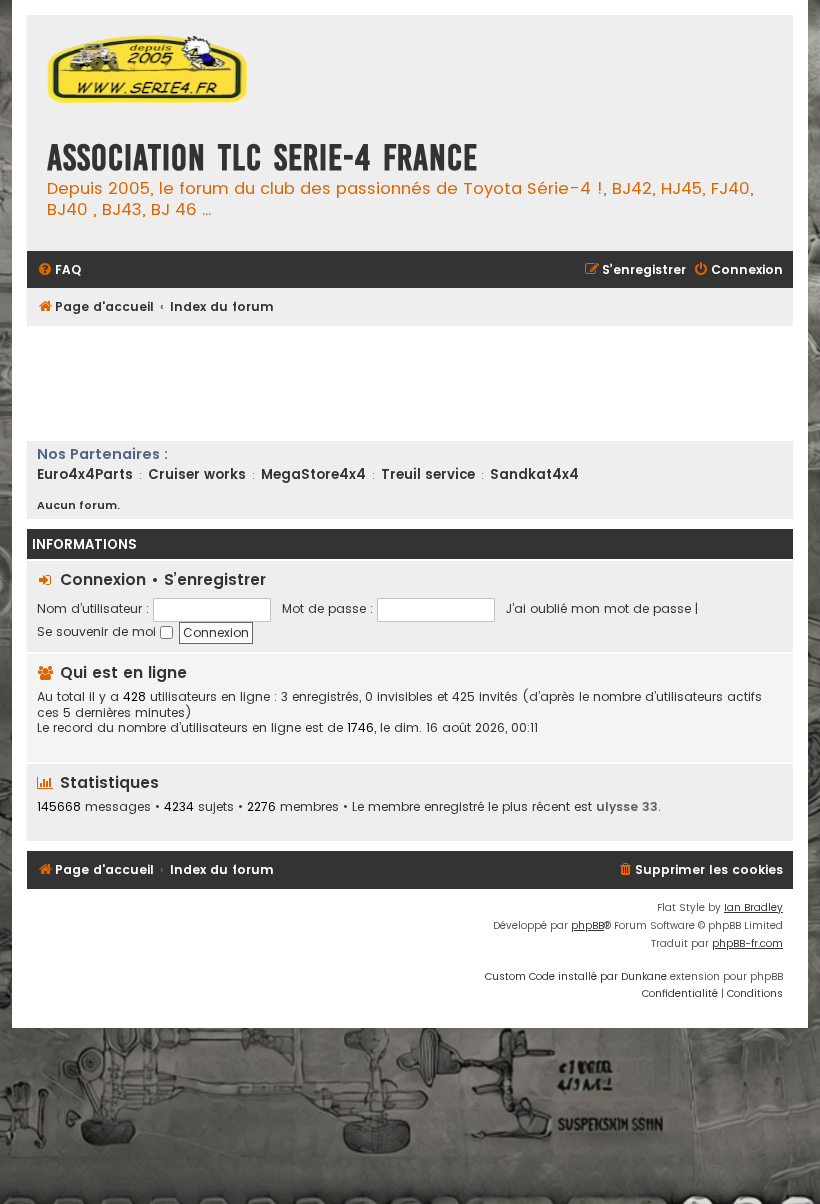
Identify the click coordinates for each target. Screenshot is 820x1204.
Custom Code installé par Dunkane (576, 976)
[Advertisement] (391, 381)
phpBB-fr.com (747, 943)
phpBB (587, 925)
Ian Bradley (753, 907)
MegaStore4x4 (313, 474)
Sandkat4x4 (534, 474)
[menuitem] (59, 270)
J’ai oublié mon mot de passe (598, 608)
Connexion (103, 579)
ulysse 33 (627, 806)
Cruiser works (197, 474)
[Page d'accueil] (147, 71)
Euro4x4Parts (85, 474)
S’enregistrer (215, 579)
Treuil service (428, 474)
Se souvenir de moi (98, 631)
